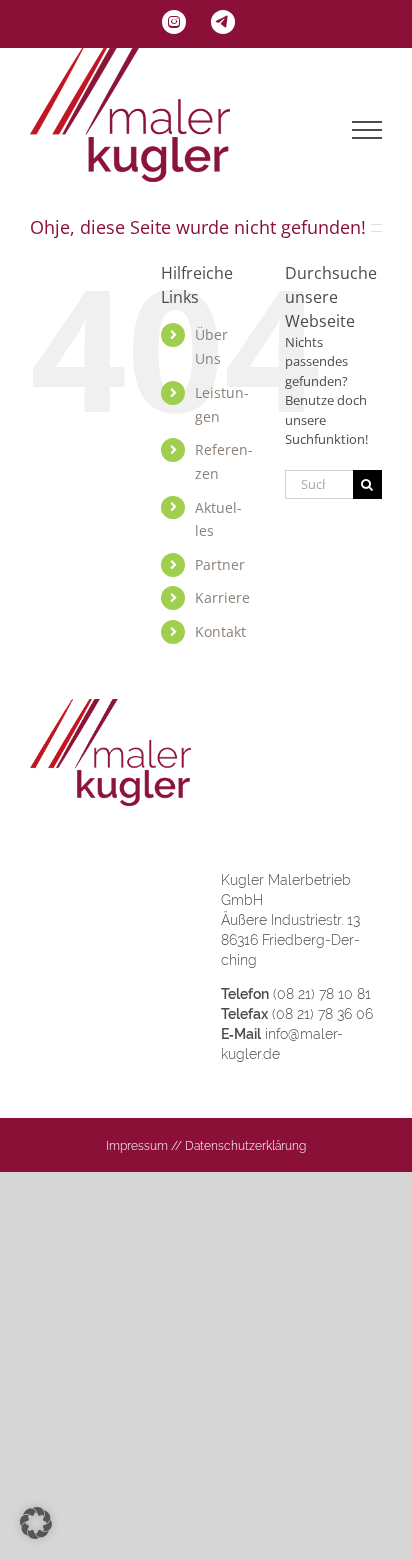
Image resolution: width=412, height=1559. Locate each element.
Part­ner (220, 564)
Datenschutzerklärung (245, 1146)
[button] (36, 1523)
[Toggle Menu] (367, 130)
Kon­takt (220, 631)
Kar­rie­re (222, 597)
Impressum (137, 1146)
